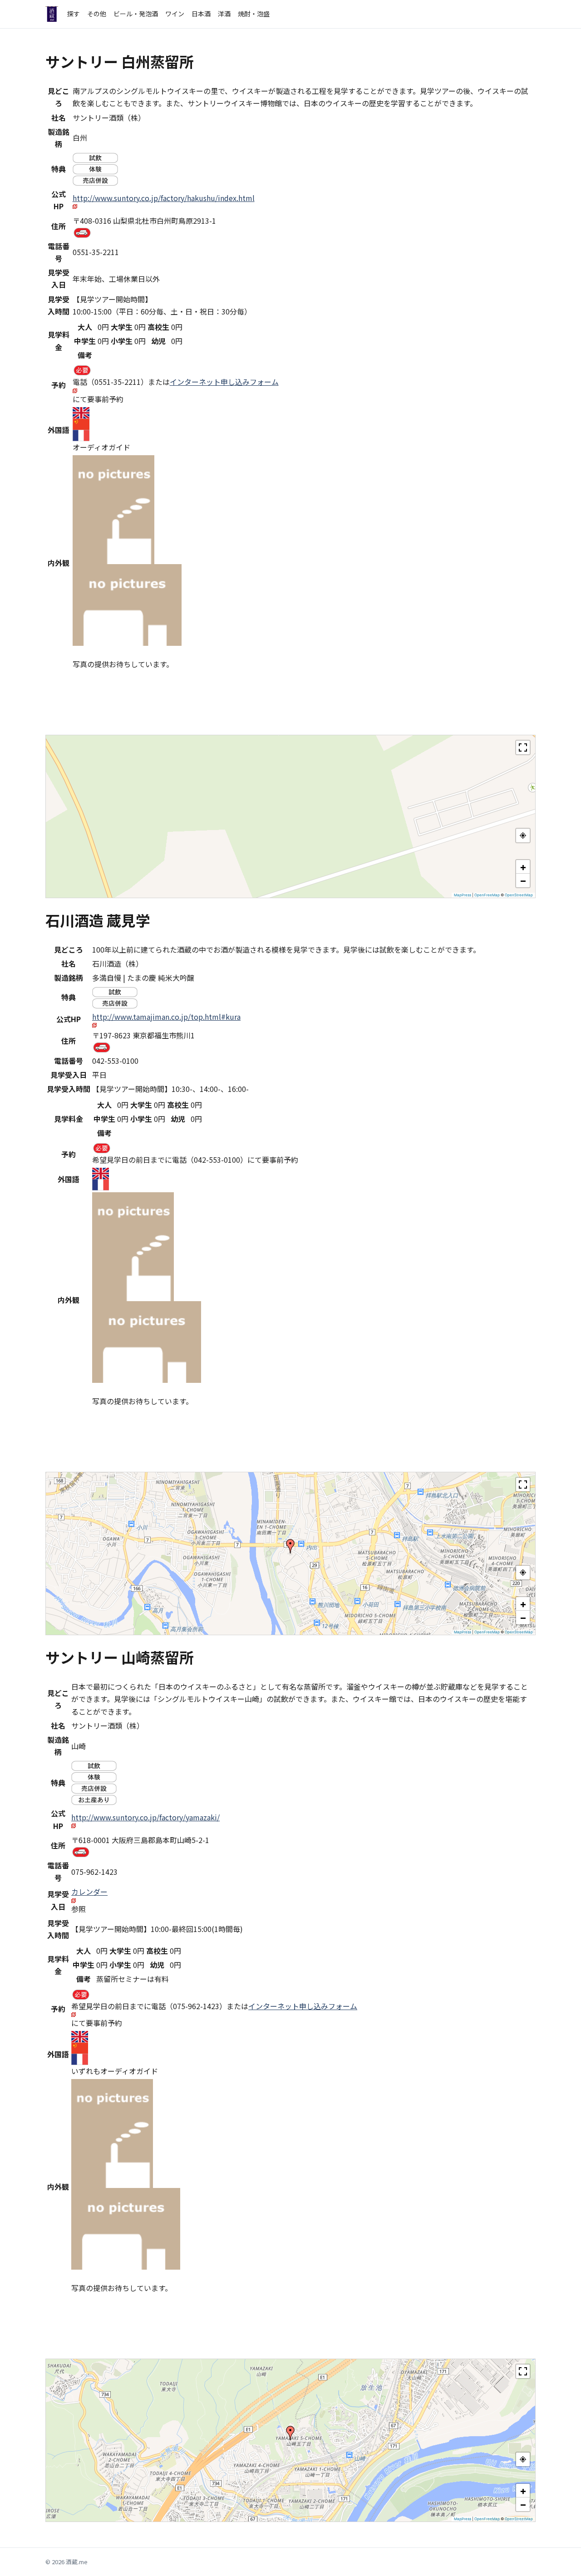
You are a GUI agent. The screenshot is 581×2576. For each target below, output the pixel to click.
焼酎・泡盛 (254, 14)
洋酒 (224, 14)
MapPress (463, 895)
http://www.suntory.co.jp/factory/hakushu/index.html (164, 198)
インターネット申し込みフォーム (224, 382)
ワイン (175, 14)
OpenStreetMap (519, 895)
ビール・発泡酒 (136, 14)
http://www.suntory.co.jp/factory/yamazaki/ (145, 1817)
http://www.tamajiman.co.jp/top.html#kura (166, 1017)
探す (74, 14)
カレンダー (89, 1892)
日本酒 (201, 14)
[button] (523, 867)
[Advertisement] (119, 708)
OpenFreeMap (487, 895)
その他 (97, 14)
